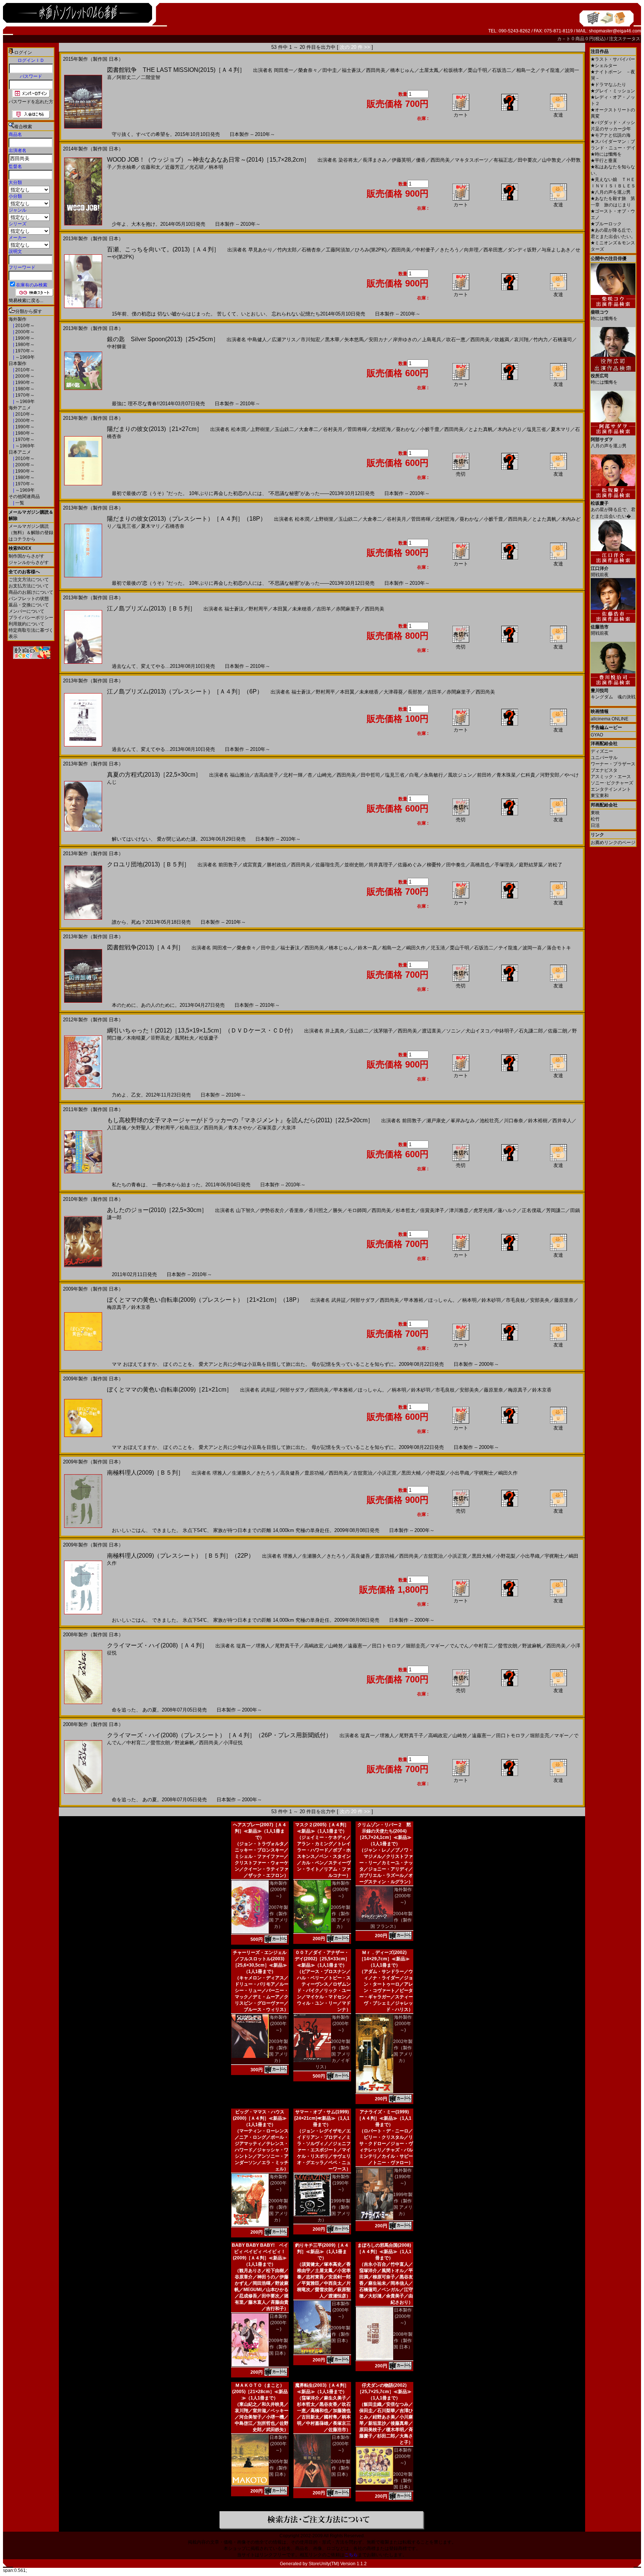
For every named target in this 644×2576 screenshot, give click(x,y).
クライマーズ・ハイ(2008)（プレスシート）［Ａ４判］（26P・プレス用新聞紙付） (219, 1735)
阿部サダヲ (363, 1300)
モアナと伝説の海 (611, 135)
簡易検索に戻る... (26, 301)
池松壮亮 (489, 1121)
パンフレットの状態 (29, 599)
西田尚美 (376, 70)
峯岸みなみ (463, 1121)
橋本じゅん (402, 70)
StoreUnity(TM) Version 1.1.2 (338, 2564)
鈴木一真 (367, 948)
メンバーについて (26, 611)
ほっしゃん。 (443, 1300)
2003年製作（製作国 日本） (341, 2468)
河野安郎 (550, 775)
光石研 (197, 167)
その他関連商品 (24, 497)
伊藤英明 (401, 160)
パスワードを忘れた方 (31, 102)
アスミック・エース (611, 777)
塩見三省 (536, 429)
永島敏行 (433, 775)
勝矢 (338, 1210)
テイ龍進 (550, 70)
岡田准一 (284, 70)
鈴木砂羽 (491, 1300)
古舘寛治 (363, 1473)
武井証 (339, 1300)
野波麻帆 (532, 1646)
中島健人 (257, 340)
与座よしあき (556, 250)
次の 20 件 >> (355, 47)
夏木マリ (561, 429)
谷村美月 (333, 429)
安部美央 (540, 1300)
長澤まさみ (375, 160)
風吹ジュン (460, 775)
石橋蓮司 (562, 340)
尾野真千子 (287, 1646)
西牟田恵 (493, 250)
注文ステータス (625, 39)
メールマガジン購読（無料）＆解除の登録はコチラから (31, 533)
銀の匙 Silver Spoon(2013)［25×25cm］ (163, 339)
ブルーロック (606, 224)
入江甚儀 (117, 1128)
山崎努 (336, 1646)
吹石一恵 (456, 340)
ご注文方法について (29, 580)
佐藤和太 (151, 167)
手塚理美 (504, 865)
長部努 (415, 692)
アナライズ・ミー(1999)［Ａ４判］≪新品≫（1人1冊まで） (384, 2118)
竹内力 (541, 340)
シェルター (604, 66)
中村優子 (425, 250)
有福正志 (503, 160)
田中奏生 (456, 865)
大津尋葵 (393, 692)
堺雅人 (220, 1473)
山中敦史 (552, 160)
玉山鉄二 (284, 429)
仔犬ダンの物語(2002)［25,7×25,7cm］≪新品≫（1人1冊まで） (384, 2392)
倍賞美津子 (432, 1210)
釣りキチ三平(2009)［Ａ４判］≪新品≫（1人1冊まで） (322, 2252)
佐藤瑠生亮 (327, 865)
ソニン (453, 1031)
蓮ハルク (507, 1210)
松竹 (595, 819)
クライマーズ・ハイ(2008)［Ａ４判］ (157, 1645)
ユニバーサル (604, 758)
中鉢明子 (504, 1031)
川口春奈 (514, 1121)
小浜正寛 (387, 1473)
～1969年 (24, 357)
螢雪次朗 (508, 1646)
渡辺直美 (432, 1031)
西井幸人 (562, 1121)
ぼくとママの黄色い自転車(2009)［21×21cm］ (170, 1389)
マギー (437, 1646)
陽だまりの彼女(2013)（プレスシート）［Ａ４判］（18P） (187, 519)
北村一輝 (293, 775)
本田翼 (280, 609)
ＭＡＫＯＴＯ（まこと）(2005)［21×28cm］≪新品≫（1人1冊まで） (260, 2392)
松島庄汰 (189, 1128)
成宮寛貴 (252, 865)
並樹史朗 (354, 865)
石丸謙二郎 (531, 1031)
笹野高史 (160, 1038)
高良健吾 (290, 1473)
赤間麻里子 (348, 609)
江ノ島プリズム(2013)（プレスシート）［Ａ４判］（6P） (185, 691)
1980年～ (24, 345)
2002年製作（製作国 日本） (403, 2481)
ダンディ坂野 (522, 250)
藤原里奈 (564, 1300)
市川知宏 (310, 340)
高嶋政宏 (314, 1646)
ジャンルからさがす (29, 562)
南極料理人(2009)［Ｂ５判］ (145, 1473)
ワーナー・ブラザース (613, 764)
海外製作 (18, 319)
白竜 (414, 775)
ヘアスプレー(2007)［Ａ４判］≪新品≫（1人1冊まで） (260, 1831)
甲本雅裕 (414, 1300)
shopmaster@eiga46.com (615, 31)
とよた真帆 (481, 429)
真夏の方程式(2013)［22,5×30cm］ (154, 775)
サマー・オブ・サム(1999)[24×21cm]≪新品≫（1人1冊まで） (322, 2118)
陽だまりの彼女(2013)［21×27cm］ (155, 429)
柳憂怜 (434, 865)
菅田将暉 (357, 429)
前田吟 (484, 775)
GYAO (597, 735)
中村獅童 (117, 347)
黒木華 (332, 340)
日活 (595, 825)
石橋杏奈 (311, 250)
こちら (351, 2555)
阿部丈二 (126, 77)
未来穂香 (302, 609)
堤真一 (244, 1646)
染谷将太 (348, 160)
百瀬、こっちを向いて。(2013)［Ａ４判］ (163, 249)
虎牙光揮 (483, 1210)
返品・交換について (29, 605)
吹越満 (502, 340)
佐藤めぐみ (410, 865)
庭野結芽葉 (531, 865)
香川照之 (318, 1210)
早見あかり (260, 250)
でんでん (459, 1646)
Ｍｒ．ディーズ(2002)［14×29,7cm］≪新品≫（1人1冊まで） (384, 1959)
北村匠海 (381, 429)
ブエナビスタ (604, 770)
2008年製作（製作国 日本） (403, 2341)
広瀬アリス (284, 340)
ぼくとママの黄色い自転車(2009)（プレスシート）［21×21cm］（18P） (205, 1300)
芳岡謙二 (556, 1210)
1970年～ (24, 351)
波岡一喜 (532, 948)
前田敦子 (228, 865)
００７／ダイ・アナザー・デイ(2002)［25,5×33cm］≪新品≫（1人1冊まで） (322, 1959)
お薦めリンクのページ (613, 843)
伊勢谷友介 (272, 1210)
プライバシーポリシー (31, 618)
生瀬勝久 (241, 1473)
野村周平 (258, 609)
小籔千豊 (430, 429)
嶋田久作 (416, 948)
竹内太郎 (287, 250)
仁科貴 (528, 775)
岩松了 (555, 865)
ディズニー (602, 751)
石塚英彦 (267, 1128)
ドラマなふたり (608, 85)
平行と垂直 (604, 161)
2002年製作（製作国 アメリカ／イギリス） (333, 2054)
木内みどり (510, 429)
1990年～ (24, 338)
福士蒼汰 (351, 70)
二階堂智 (151, 77)
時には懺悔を (606, 154)
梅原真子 (117, 1307)
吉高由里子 (266, 775)
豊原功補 (314, 1473)
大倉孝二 (309, 429)
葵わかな (405, 429)
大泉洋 (289, 1128)
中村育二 (483, 1646)
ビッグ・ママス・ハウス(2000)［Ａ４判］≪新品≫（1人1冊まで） (260, 2118)
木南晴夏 (136, 1038)
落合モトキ (559, 948)
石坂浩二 (502, 70)
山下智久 (246, 1210)
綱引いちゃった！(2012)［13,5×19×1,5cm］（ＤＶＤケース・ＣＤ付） (202, 1030)
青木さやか (240, 1128)
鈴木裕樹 (538, 1121)
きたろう (449, 250)
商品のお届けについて (31, 592)
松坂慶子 (209, 1038)
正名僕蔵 (531, 1210)
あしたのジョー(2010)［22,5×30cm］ (157, 1210)
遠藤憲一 (357, 1646)
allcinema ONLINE (610, 719)
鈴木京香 (141, 1307)
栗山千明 (477, 70)
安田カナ (378, 340)
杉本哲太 (405, 1210)
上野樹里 (260, 429)
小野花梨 (435, 1473)
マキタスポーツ (472, 160)
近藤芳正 (175, 167)
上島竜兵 (432, 340)
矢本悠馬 (354, 340)
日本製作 (18, 364)
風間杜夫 (184, 1038)
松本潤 (238, 429)
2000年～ (24, 332)
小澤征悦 (233, 1743)
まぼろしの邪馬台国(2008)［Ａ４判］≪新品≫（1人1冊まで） (384, 2252)
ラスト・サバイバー (613, 59)
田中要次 (527, 160)
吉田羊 (324, 609)
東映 (595, 813)
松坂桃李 (453, 70)
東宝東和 (600, 796)
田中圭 (330, 70)
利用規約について (26, 624)
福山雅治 (240, 775)
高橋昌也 (480, 865)
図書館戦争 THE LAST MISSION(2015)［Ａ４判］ (176, 70)
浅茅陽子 (383, 1031)
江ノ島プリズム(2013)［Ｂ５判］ (151, 608)
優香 (421, 160)
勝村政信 (277, 865)
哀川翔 (521, 340)
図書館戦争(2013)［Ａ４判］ (145, 947)
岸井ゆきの (405, 340)
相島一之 (526, 70)
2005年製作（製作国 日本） (278, 2468)
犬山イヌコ (478, 1031)
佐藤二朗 (558, 1031)
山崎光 (324, 775)
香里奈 (296, 1210)
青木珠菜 (506, 775)
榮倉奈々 (308, 70)
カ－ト (564, 39)
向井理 (471, 250)
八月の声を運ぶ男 (611, 192)
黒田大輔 (411, 1473)
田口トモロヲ (386, 1646)
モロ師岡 (357, 1210)
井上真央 (335, 1031)
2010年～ (24, 326)
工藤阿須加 (338, 250)
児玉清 (438, 948)
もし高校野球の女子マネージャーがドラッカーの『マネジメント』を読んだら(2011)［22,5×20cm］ (240, 1120)
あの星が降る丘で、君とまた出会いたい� (613, 510)
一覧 (19, 503)
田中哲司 (370, 775)
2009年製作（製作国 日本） (278, 2347)
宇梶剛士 (484, 1473)
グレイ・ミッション (613, 91)
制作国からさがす (26, 556)
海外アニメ (20, 408)
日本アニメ (20, 452)
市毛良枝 (515, 1300)
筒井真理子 (381, 865)
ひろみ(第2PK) (371, 250)
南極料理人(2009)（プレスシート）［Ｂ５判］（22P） (181, 1556)
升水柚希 (126, 167)
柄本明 (216, 167)
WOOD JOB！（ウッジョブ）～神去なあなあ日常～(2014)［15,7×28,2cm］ (208, 160)
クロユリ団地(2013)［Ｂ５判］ (148, 864)
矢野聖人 (141, 1128)
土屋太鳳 (429, 70)
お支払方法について (29, 586)
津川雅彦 (459, 1210)
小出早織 (460, 1473)
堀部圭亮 (416, 1646)
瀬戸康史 (436, 1121)
